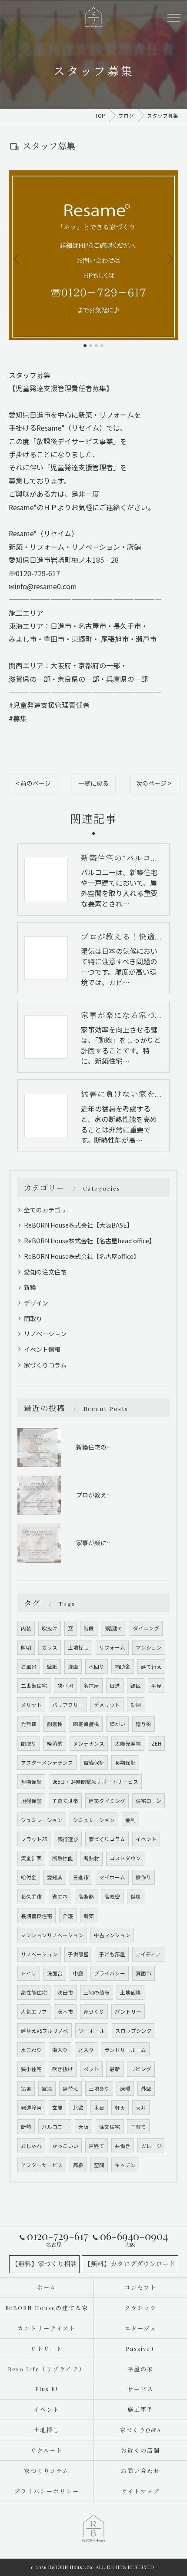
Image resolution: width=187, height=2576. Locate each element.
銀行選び (68, 1839)
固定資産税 (86, 1724)
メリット (31, 1705)
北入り (86, 2050)
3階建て (114, 1628)
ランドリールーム (125, 2050)
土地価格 (130, 1992)
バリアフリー (68, 1705)
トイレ (29, 1973)
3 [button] (96, 346)
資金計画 (31, 1858)
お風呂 (29, 1666)
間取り (33, 1318)
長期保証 (125, 1763)
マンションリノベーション (52, 1935)
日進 (115, 1686)
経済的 (55, 1743)
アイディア (148, 1954)
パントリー (128, 2012)
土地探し (78, 1647)
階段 (89, 1628)
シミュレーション (94, 1820)
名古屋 (91, 1686)
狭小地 (65, 1686)
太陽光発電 (128, 1743)
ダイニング (146, 1628)
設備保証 (94, 1763)
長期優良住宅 (37, 1916)
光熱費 (29, 1724)
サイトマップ (140, 2491)
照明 (26, 1647)
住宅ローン (149, 1801)
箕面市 (144, 1973)
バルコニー (55, 2127)
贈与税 (144, 1724)
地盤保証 (31, 1801)
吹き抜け (63, 2069)
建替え (70, 2088)
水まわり (31, 2050)
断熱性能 (63, 1858)
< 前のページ (33, 783)
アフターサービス (42, 2165)
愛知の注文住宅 (45, 1272)
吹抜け (50, 1628)
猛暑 (26, 2088)
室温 (47, 2088)
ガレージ (151, 2146)
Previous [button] (17, 259)
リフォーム (112, 1647)
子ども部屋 (112, 1954)
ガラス (50, 1647)
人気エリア (34, 2012)
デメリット (107, 1705)
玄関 (57, 2108)
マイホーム (112, 1877)
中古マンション (112, 1935)
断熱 (26, 2127)
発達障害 (31, 2108)
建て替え (151, 1666)
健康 (136, 1896)
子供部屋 (78, 1954)
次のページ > (154, 783)
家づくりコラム (45, 1365)
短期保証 (31, 1782)
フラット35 (34, 1839)
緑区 (136, 1686)
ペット (91, 2069)
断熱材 (91, 1858)
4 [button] (102, 346)
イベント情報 (42, 1349)
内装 (26, 1628)
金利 (130, 1820)
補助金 (123, 1666)
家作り (144, 1877)
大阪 (83, 2127)
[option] (93, 255)
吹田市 (65, 1992)
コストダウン (125, 1858)
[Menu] (174, 17)
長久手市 (31, 1896)
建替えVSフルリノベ (45, 2031)
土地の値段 (97, 1992)
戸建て (97, 2146)
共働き (123, 2146)
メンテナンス (89, 1743)
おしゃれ (31, 2146)
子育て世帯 (65, 1801)
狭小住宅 (31, 2069)
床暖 (125, 2088)
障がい (117, 1724)
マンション (149, 1647)
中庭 (78, 1973)
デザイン (36, 1303)
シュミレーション (42, 1820)
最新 (115, 2069)
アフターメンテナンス (47, 1763)
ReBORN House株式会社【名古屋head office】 (90, 1241)
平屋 (157, 1686)
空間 (99, 2165)
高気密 (112, 1896)
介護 (68, 1916)
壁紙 (52, 1666)
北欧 (78, 2108)
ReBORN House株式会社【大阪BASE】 (78, 1225)
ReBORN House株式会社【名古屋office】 (82, 1256)
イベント (146, 1839)
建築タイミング (107, 1801)
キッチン (125, 2165)
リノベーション (45, 1334)
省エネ (60, 1896)
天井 (141, 2108)
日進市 (81, 1877)
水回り (97, 1666)
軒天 (120, 2108)
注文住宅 (110, 2127)
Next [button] (170, 259)
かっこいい (65, 2146)
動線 (136, 1705)
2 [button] (91, 346)
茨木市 (65, 2012)
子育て (138, 2127)
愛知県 (55, 1877)
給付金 (29, 1877)
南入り (60, 2050)
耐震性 (55, 1724)
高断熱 (86, 1896)
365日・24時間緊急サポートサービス (95, 1782)
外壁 (146, 2088)
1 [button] (85, 346)
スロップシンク (134, 2031)
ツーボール (92, 2031)
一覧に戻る (93, 783)
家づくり (94, 2012)
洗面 (73, 1666)
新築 (30, 1287)
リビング (141, 2069)
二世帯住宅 (34, 1686)
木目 (99, 2108)
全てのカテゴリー (48, 1210)
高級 (78, 2165)
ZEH (156, 1743)
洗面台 (55, 1973)
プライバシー (110, 1973)
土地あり (99, 2088)
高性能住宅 (34, 1992)
